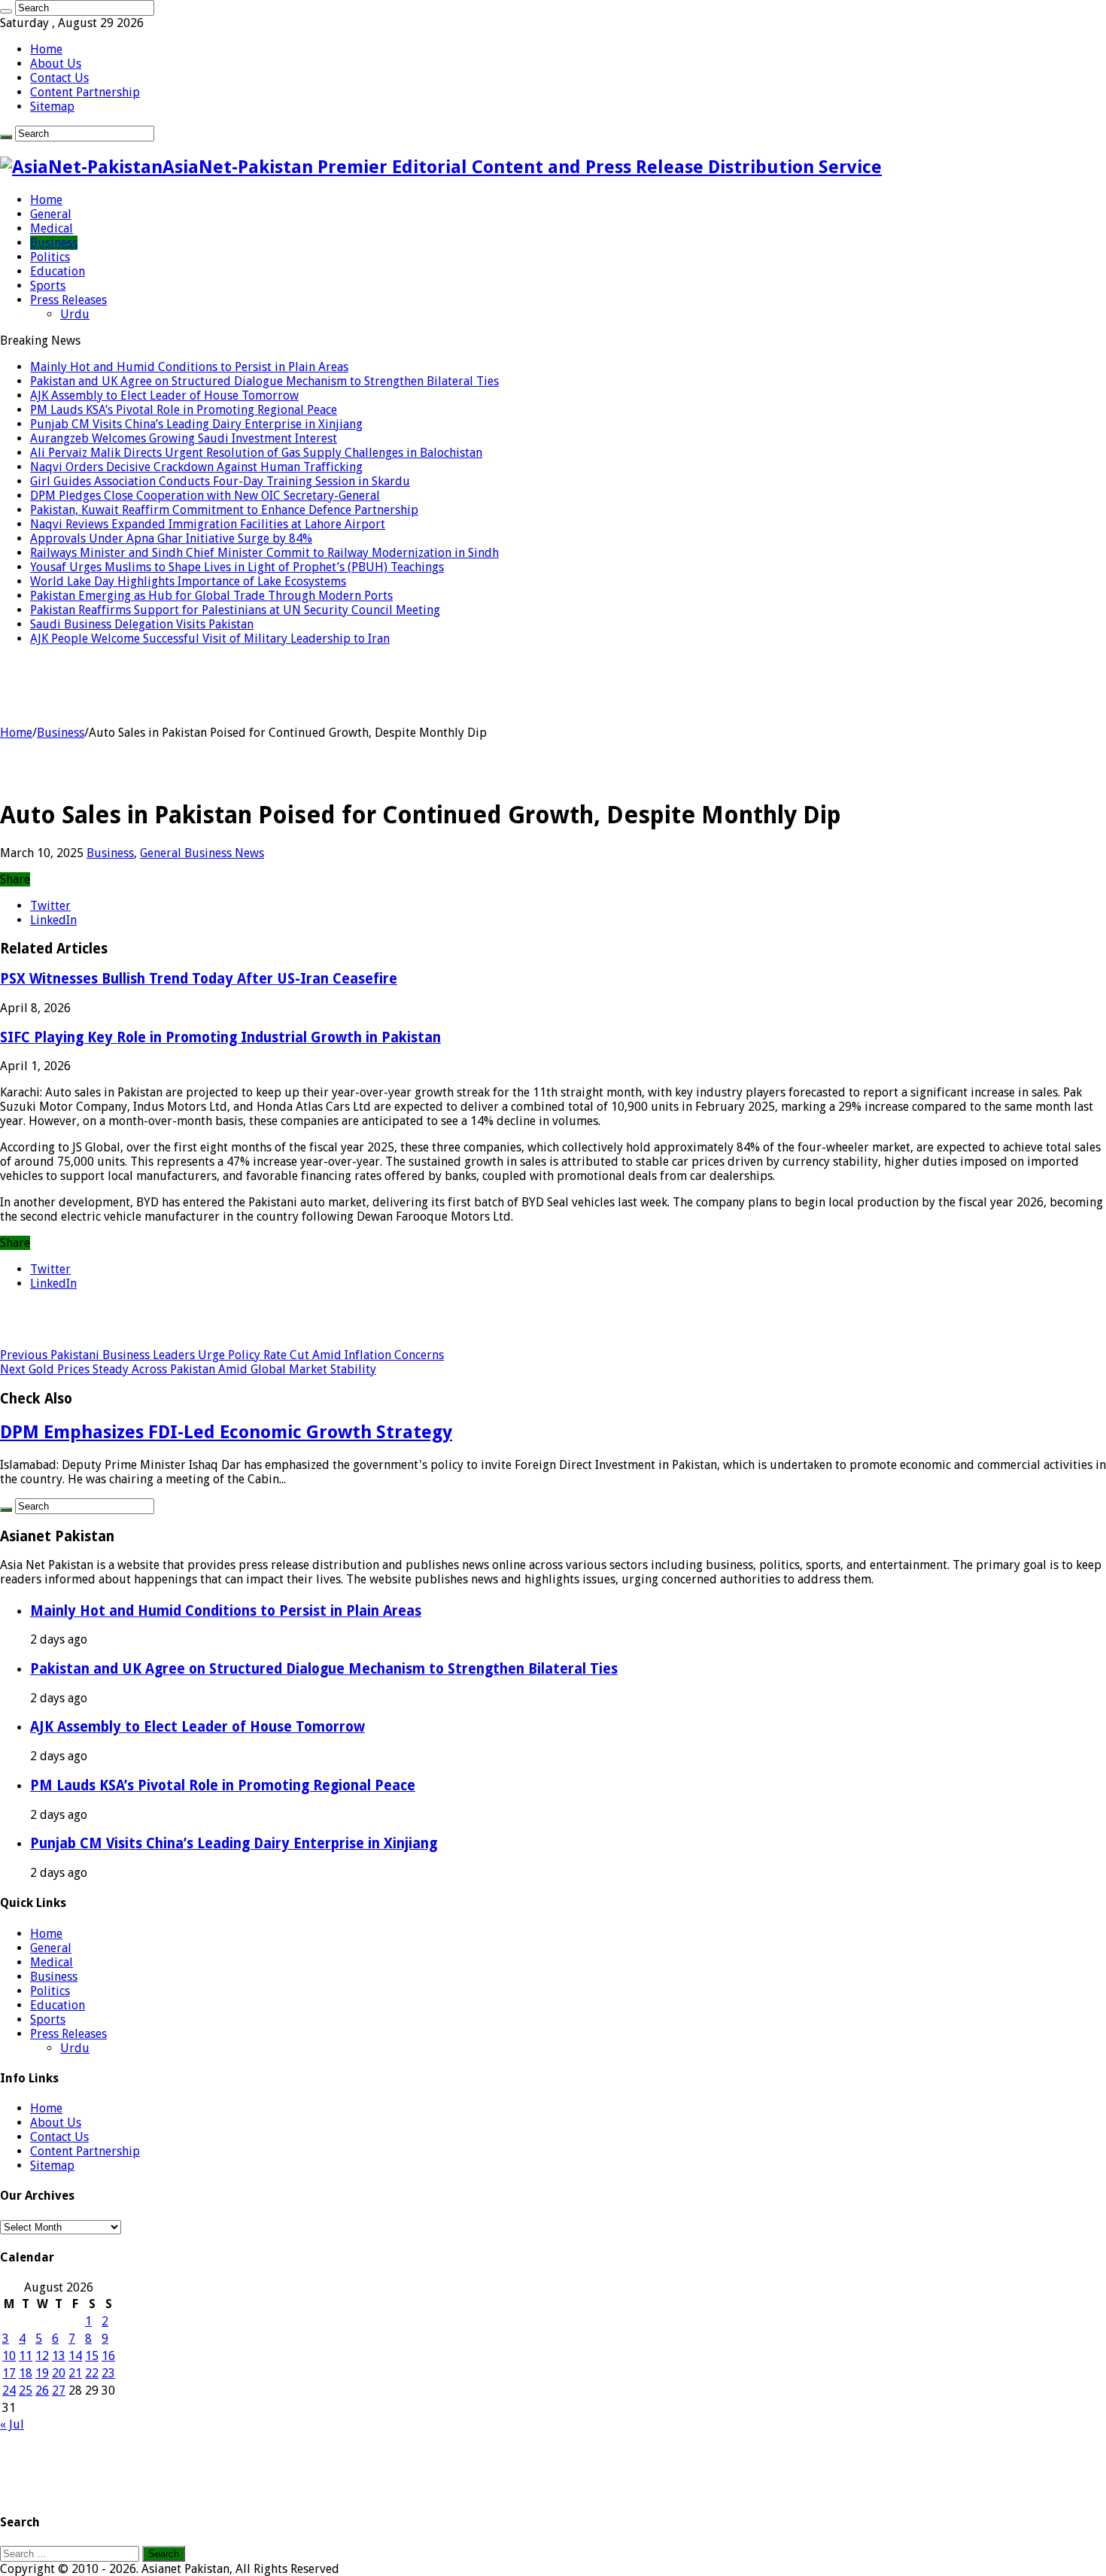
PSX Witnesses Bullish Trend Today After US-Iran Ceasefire (199, 979)
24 (9, 2390)
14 (75, 2356)
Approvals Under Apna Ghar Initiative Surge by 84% (171, 538)
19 (42, 2373)
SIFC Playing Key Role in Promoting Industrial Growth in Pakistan (220, 1037)
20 (59, 2373)
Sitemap (52, 106)
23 (108, 2373)
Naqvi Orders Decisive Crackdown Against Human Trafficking (196, 467)
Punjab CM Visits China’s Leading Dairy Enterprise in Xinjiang (196, 424)
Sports (48, 286)
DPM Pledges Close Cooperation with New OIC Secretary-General (205, 496)
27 (59, 2390)
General (51, 214)
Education (58, 271)
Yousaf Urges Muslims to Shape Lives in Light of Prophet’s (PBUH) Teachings (237, 567)
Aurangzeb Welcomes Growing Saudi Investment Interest (184, 438)
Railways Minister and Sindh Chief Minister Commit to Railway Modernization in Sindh (264, 553)
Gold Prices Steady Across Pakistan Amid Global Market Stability (188, 1369)
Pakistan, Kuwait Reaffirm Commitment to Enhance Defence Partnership (224, 510)
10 (9, 2356)
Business (54, 243)
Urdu (75, 314)
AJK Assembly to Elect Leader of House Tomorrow (164, 395)
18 (26, 2373)
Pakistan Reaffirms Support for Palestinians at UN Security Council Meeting (235, 610)
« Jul (12, 2424)
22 (92, 2373)
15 (92, 2356)
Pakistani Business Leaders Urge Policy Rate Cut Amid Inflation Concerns (222, 1355)
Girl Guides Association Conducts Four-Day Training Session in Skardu (220, 481)
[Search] (6, 11)
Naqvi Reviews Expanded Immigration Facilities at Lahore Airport (208, 524)
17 (9, 2373)
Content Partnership (85, 92)
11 (26, 2356)
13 (59, 2356)
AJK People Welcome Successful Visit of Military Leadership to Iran (210, 639)
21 (75, 2373)
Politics (50, 257)
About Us (56, 64)
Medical (52, 228)
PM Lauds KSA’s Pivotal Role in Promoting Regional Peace (184, 410)
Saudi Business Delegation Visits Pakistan (142, 624)
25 (26, 2390)
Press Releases (68, 300)
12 (42, 2356)
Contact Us (59, 78)
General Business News (202, 853)
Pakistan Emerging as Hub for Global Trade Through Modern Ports (211, 596)
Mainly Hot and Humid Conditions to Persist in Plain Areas (189, 367)
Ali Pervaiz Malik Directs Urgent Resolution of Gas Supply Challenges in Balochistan (256, 453)
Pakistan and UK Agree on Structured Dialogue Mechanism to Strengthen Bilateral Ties (264, 381)
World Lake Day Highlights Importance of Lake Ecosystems (188, 581)
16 (108, 2356)
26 (42, 2390)
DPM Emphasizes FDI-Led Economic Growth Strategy (226, 1432)
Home (46, 49)
